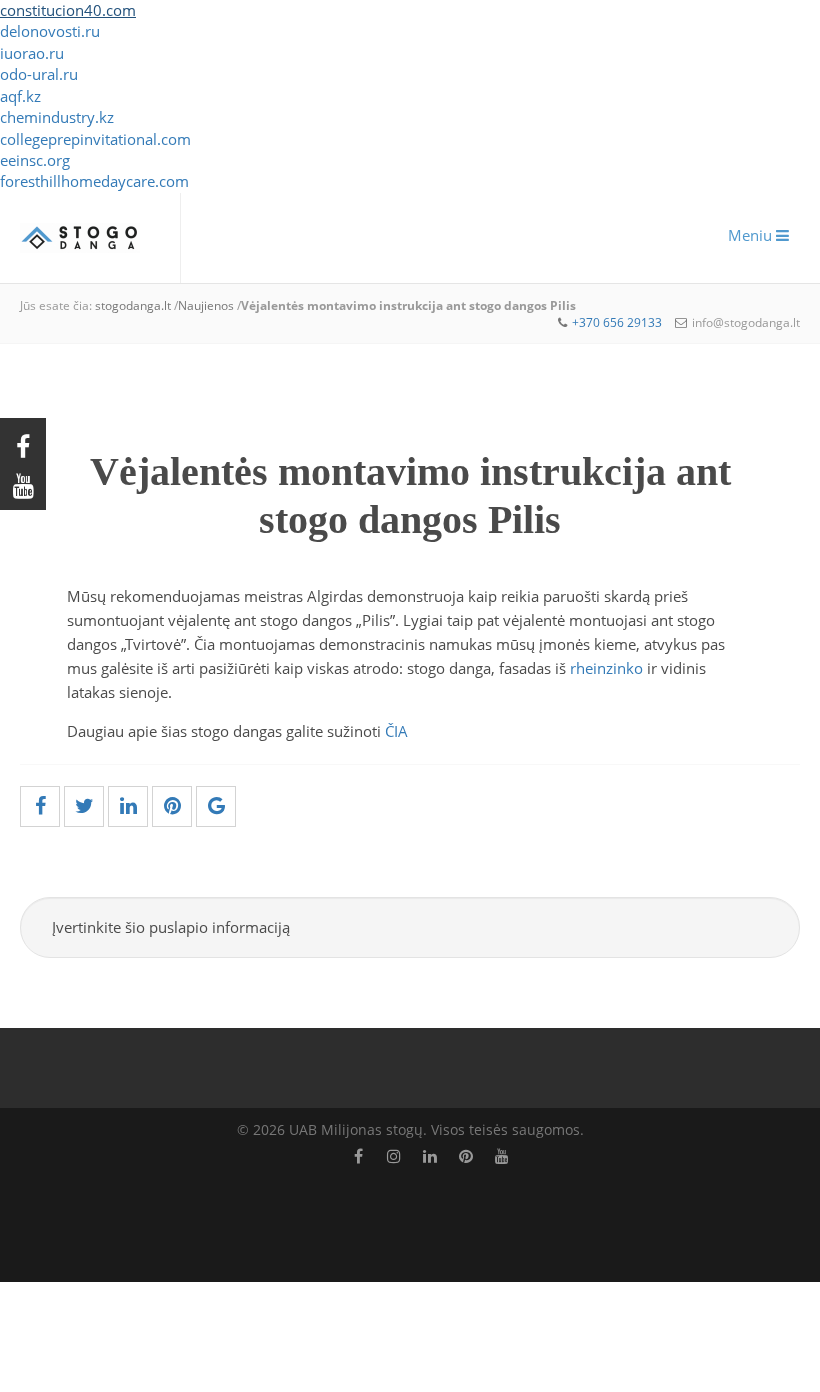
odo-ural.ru (39, 74)
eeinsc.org (35, 160)
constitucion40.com (68, 10)
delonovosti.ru (50, 31)
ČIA (398, 731)
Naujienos (206, 305)
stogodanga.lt (133, 305)
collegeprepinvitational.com (95, 139)
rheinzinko (608, 668)
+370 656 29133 (617, 322)
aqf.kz (20, 96)
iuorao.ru (32, 53)
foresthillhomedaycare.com (94, 181)
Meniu (752, 235)
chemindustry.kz (57, 117)
